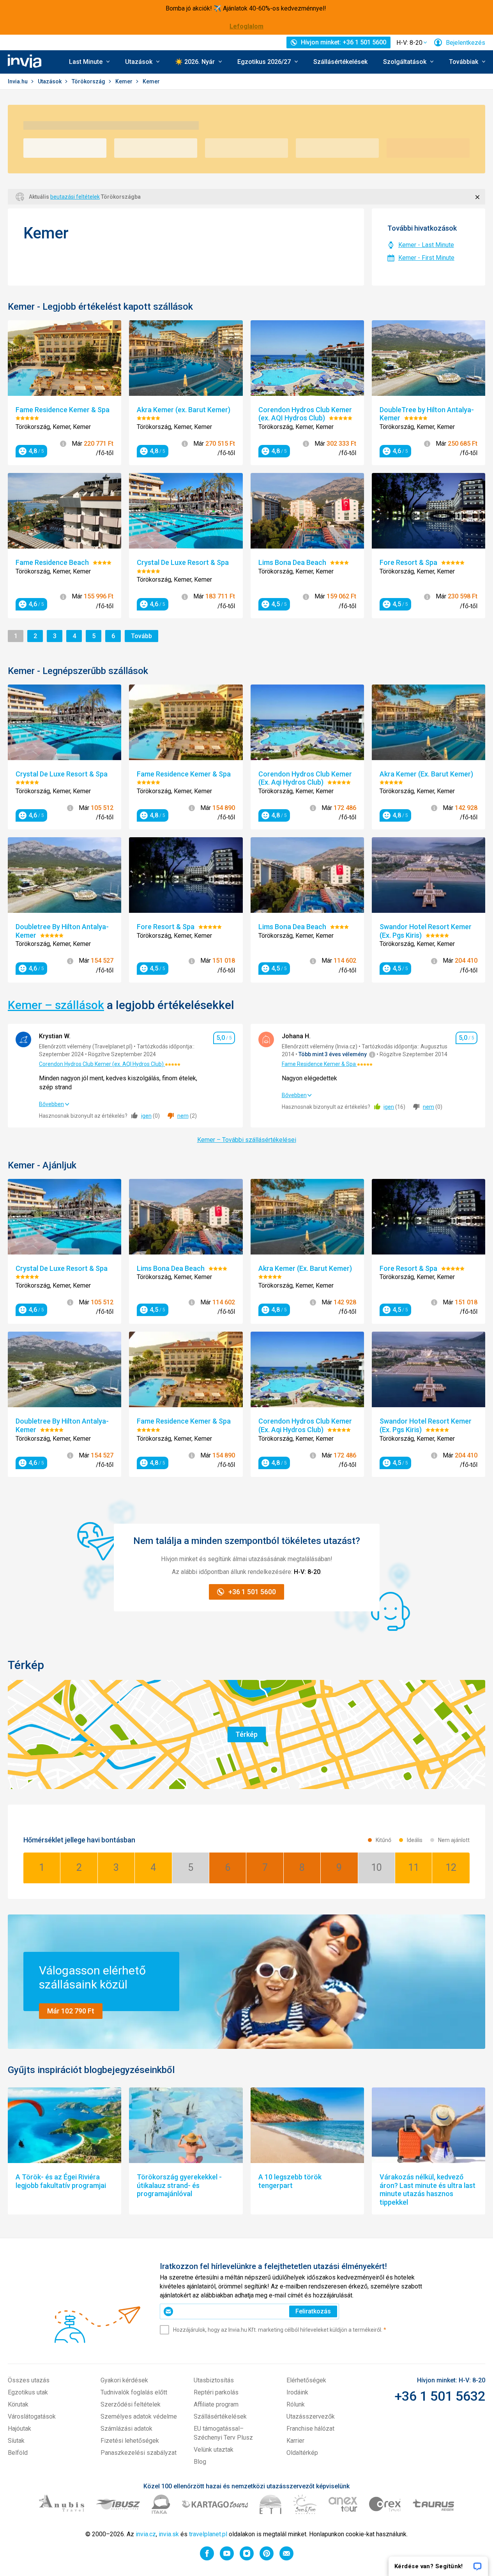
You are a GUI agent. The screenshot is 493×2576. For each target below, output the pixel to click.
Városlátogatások (32, 2416)
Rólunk (296, 2404)
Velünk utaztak (214, 2450)
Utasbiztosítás (214, 2380)
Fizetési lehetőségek (130, 2441)
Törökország (89, 81)
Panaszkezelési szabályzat (139, 2453)
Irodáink (297, 2392)
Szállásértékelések (340, 62)
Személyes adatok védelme (139, 2416)
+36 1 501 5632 (440, 2396)
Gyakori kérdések (124, 2380)
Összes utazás (29, 2380)
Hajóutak (19, 2429)
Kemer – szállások (56, 1005)
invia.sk (169, 2534)
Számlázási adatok (126, 2429)
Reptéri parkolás (216, 2392)
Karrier (295, 2441)
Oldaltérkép (302, 2453)
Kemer (125, 81)
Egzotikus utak (28, 2392)
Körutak (18, 2404)
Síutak (16, 2441)
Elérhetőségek (306, 2380)
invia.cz (146, 2534)
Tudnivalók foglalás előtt (134, 2392)
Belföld (18, 2453)
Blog (200, 2462)
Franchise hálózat (310, 2429)
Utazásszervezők (311, 2416)
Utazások (50, 81)
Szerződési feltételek (131, 2404)
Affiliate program (216, 2404)
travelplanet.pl (208, 2534)
